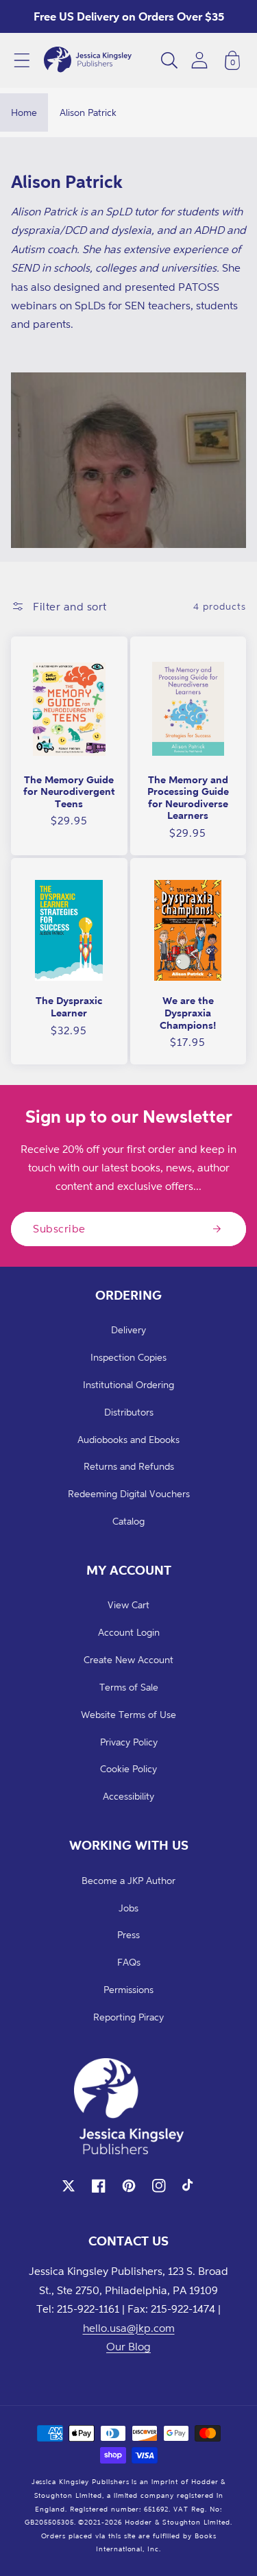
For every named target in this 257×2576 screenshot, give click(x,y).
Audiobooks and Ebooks (128, 1439)
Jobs (128, 1908)
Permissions (128, 1989)
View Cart (128, 1605)
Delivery (128, 1329)
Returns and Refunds (129, 1466)
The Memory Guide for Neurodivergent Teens (69, 791)
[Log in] (199, 60)
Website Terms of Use (128, 1714)
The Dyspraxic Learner (69, 1006)
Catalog (128, 1521)
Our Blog (128, 2346)
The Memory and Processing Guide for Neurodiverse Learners (188, 798)
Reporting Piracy (128, 2017)
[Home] (88, 60)
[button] (22, 60)
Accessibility (128, 1796)
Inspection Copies (128, 1357)
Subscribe (59, 1228)
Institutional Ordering (128, 1384)
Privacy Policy (129, 1742)
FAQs (129, 1962)
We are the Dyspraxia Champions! (188, 1012)
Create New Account (128, 1659)
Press (128, 1934)
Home (24, 112)
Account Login (129, 1632)
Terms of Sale (129, 1687)
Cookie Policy (128, 1768)
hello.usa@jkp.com (129, 2328)
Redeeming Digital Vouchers (129, 1493)
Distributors (129, 1412)
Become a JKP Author (128, 1880)
